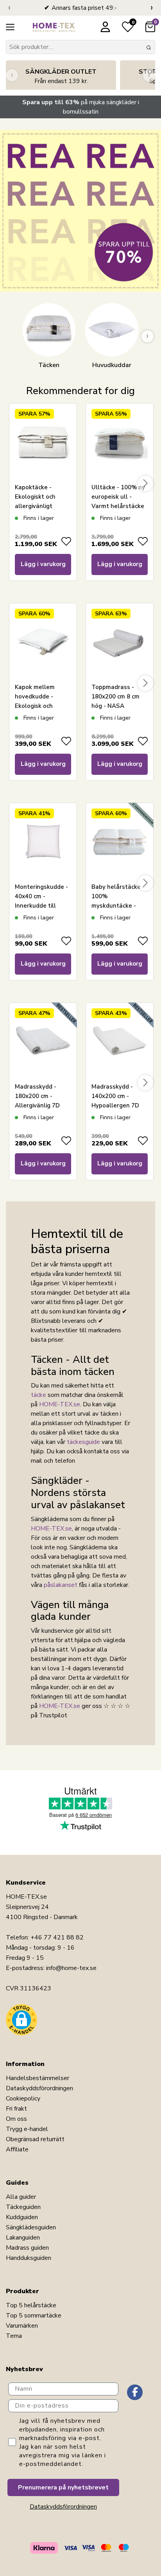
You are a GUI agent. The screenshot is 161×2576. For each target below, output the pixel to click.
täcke (38, 1395)
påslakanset (61, 1585)
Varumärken (22, 2326)
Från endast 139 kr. (61, 76)
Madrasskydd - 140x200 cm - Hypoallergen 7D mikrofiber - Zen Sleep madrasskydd (119, 1105)
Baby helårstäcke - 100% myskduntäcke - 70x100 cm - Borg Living (118, 906)
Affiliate (17, 2149)
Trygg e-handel (27, 2129)
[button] (21, 2020)
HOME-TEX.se (60, 1404)
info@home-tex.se (71, 1968)
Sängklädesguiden (31, 2227)
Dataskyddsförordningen (39, 2088)
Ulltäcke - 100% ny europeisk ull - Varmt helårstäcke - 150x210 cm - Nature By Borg (118, 506)
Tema (14, 2336)
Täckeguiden (23, 2207)
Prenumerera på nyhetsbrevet (63, 2487)
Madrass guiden (27, 2248)
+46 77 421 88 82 (57, 1937)
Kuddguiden (22, 2217)
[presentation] (9, 8)
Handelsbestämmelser (38, 2078)
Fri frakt (16, 2109)
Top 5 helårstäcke (31, 2305)
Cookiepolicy (23, 2098)
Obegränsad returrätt (35, 2139)
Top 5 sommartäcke (34, 2316)
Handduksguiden (29, 2258)
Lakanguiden (23, 2238)
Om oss (16, 2119)
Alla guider (21, 2197)
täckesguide (83, 1442)
